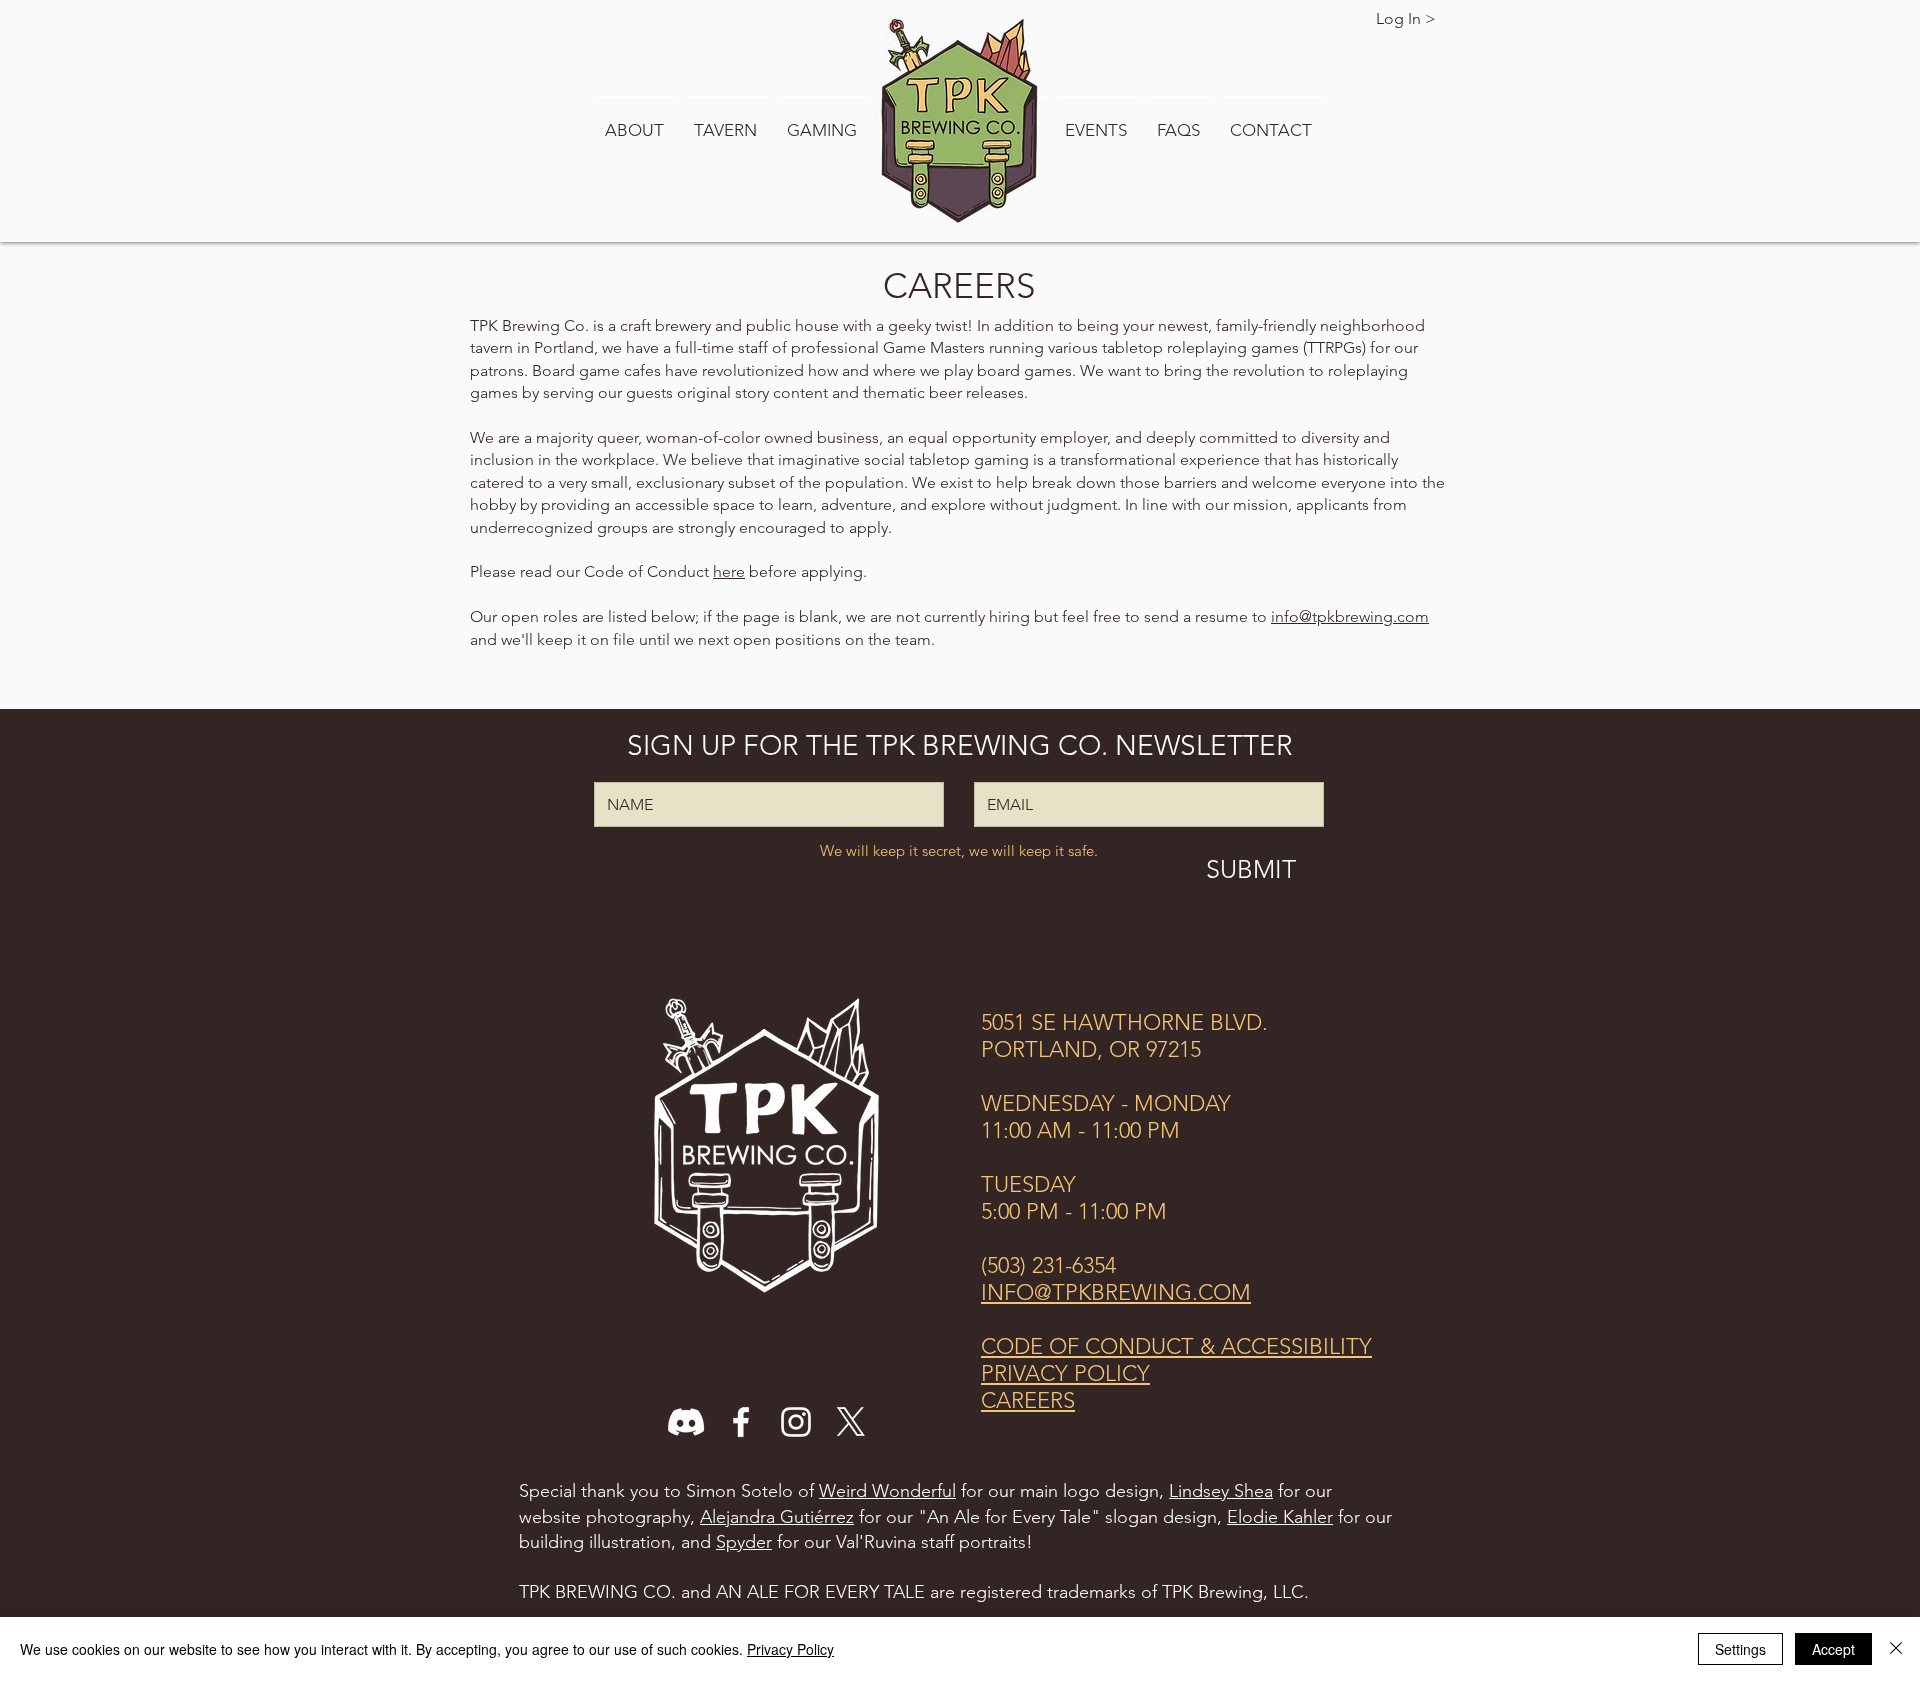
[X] (851, 1422)
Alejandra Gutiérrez (777, 1517)
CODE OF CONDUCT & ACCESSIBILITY (1176, 1346)
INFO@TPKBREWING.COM (1116, 1292)
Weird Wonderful (887, 1491)
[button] (636, 121)
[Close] (1896, 1649)
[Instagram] (796, 1422)
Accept (1833, 1649)
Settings (1740, 1649)
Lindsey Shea (1221, 1491)
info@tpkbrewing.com (1350, 616)
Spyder (744, 1542)
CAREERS (1028, 1400)
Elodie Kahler (1280, 1517)
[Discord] (686, 1422)
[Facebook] (741, 1422)
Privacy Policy (790, 1649)
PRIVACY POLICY (1065, 1373)
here (729, 571)
